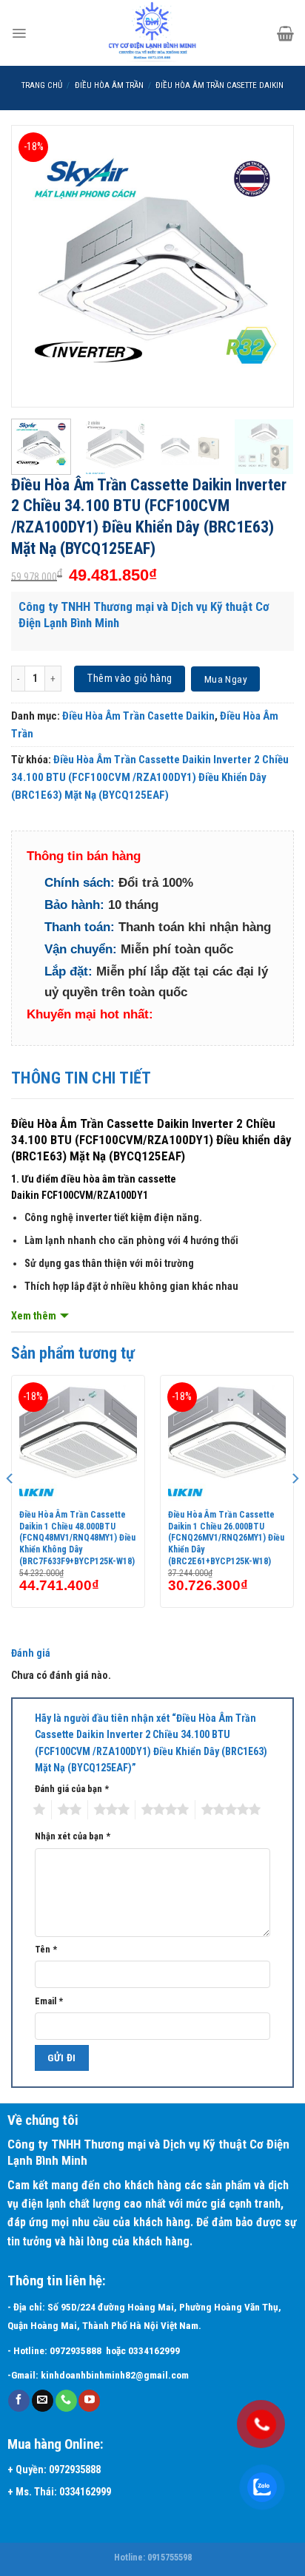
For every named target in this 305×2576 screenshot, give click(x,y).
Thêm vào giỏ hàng (130, 678)
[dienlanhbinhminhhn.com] (152, 33)
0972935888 (76, 2351)
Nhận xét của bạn (73, 1836)
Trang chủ (42, 85)
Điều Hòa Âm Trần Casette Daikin (219, 85)
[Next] (269, 266)
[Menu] (19, 33)
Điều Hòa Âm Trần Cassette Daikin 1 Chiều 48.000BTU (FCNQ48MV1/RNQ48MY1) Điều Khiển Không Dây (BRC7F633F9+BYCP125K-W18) (77, 1538)
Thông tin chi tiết (81, 1078)
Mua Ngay (226, 679)
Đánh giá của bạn (72, 1789)
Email (49, 2001)
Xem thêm (34, 1316)
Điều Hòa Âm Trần (109, 85)
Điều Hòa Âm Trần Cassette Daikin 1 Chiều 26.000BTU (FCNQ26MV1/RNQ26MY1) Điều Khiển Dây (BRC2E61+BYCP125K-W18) (226, 1538)
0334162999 (156, 2351)
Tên (46, 1949)
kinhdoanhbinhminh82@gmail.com (115, 2375)
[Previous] (36, 266)
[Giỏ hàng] (285, 33)
